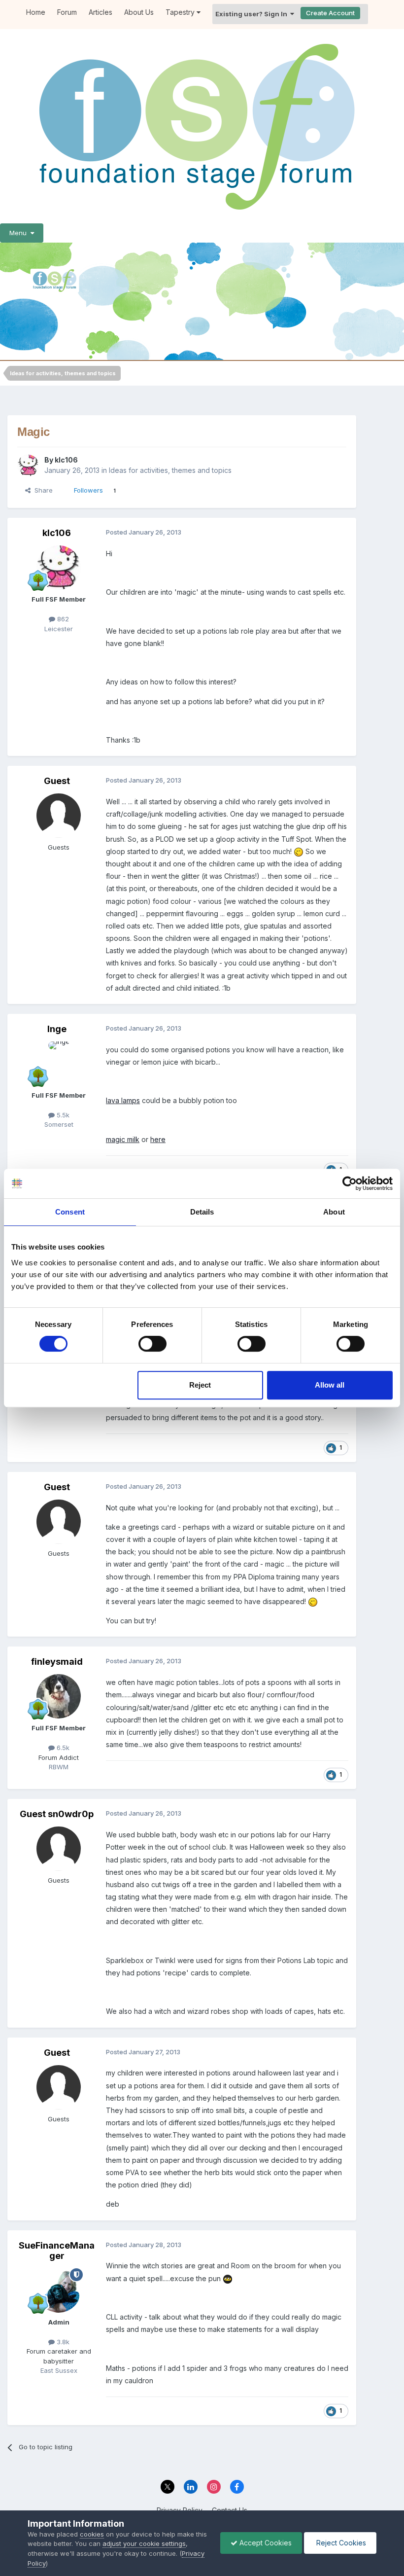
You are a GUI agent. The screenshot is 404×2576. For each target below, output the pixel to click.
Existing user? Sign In (253, 14)
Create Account (330, 13)
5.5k (62, 1115)
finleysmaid (57, 1662)
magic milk (123, 1139)
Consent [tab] (70, 1212)
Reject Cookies (340, 2543)
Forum (67, 12)
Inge (57, 1029)
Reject (200, 1385)
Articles (101, 12)
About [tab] (334, 1212)
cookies (92, 2534)
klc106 (66, 460)
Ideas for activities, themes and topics (170, 470)
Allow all (330, 1385)
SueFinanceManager (57, 2251)
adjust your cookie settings (144, 2543)
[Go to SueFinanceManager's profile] (59, 2290)
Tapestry (181, 12)
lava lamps (123, 1100)
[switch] (152, 1344)
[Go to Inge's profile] (59, 1064)
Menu (20, 233)
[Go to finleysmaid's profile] (59, 1696)
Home (36, 12)
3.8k (62, 2342)
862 (62, 619)
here (158, 1139)
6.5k (62, 1748)
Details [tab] (202, 1212)
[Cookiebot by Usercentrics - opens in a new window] (350, 1183)
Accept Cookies (265, 2543)
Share (42, 490)
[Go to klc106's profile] (28, 465)
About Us (139, 12)
